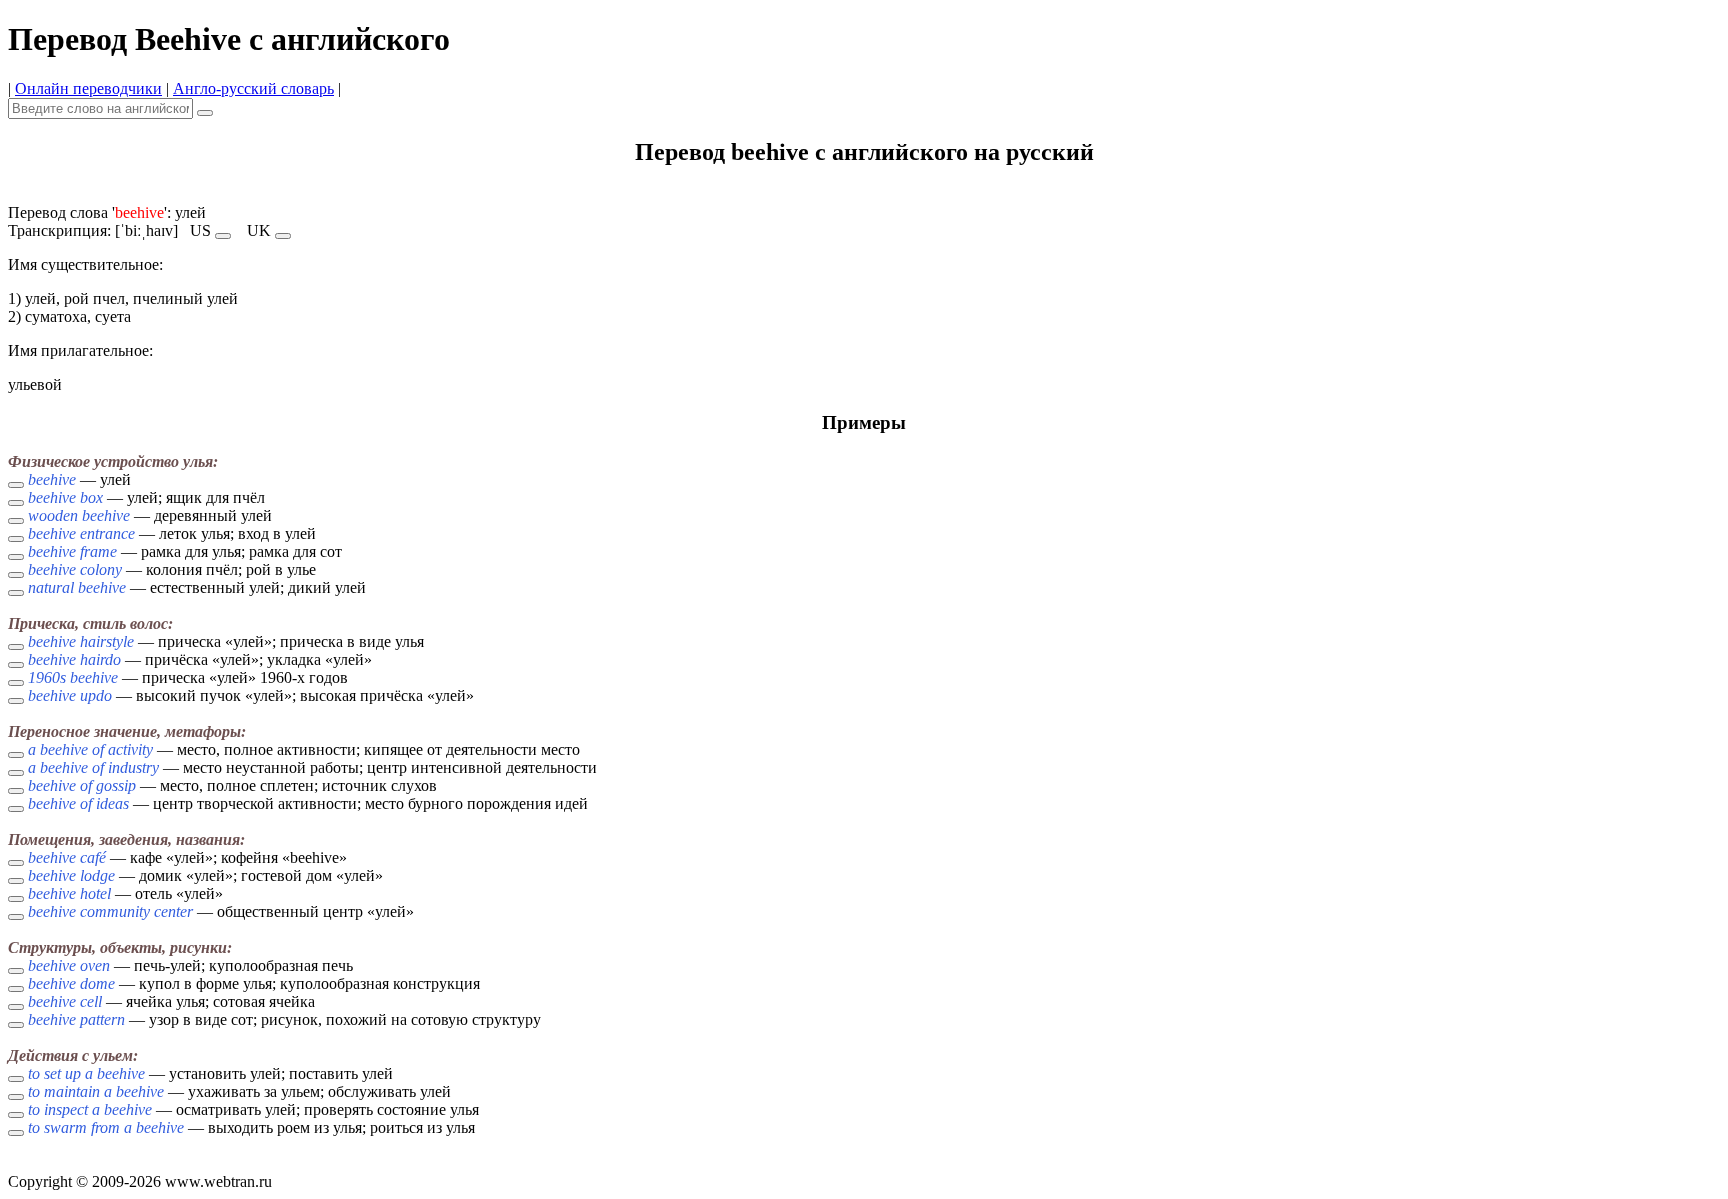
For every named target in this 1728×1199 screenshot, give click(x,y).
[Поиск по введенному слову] (205, 113)
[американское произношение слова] (223, 236)
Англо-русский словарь (253, 88)
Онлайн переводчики (88, 88)
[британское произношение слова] (283, 236)
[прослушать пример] (16, 485)
